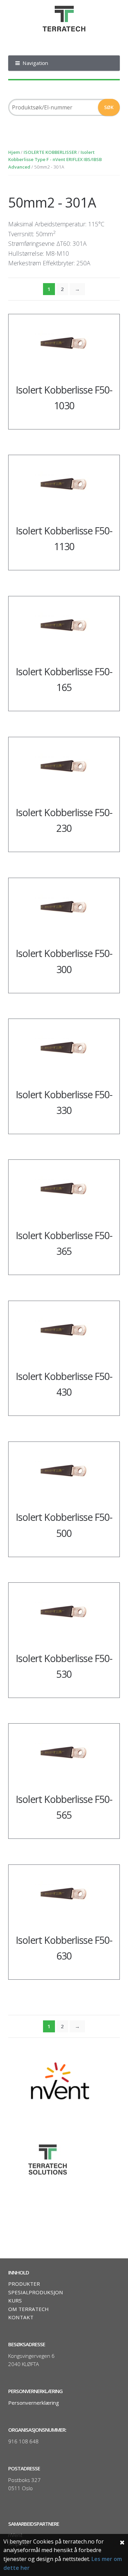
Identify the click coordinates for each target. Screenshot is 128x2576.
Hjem (14, 152)
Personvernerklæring (34, 2403)
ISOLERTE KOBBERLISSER (50, 152)
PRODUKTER (24, 2284)
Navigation (35, 63)
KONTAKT (21, 2317)
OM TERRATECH (29, 2309)
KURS (15, 2300)
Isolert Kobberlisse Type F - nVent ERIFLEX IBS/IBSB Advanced (55, 160)
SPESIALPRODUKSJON (36, 2292)
